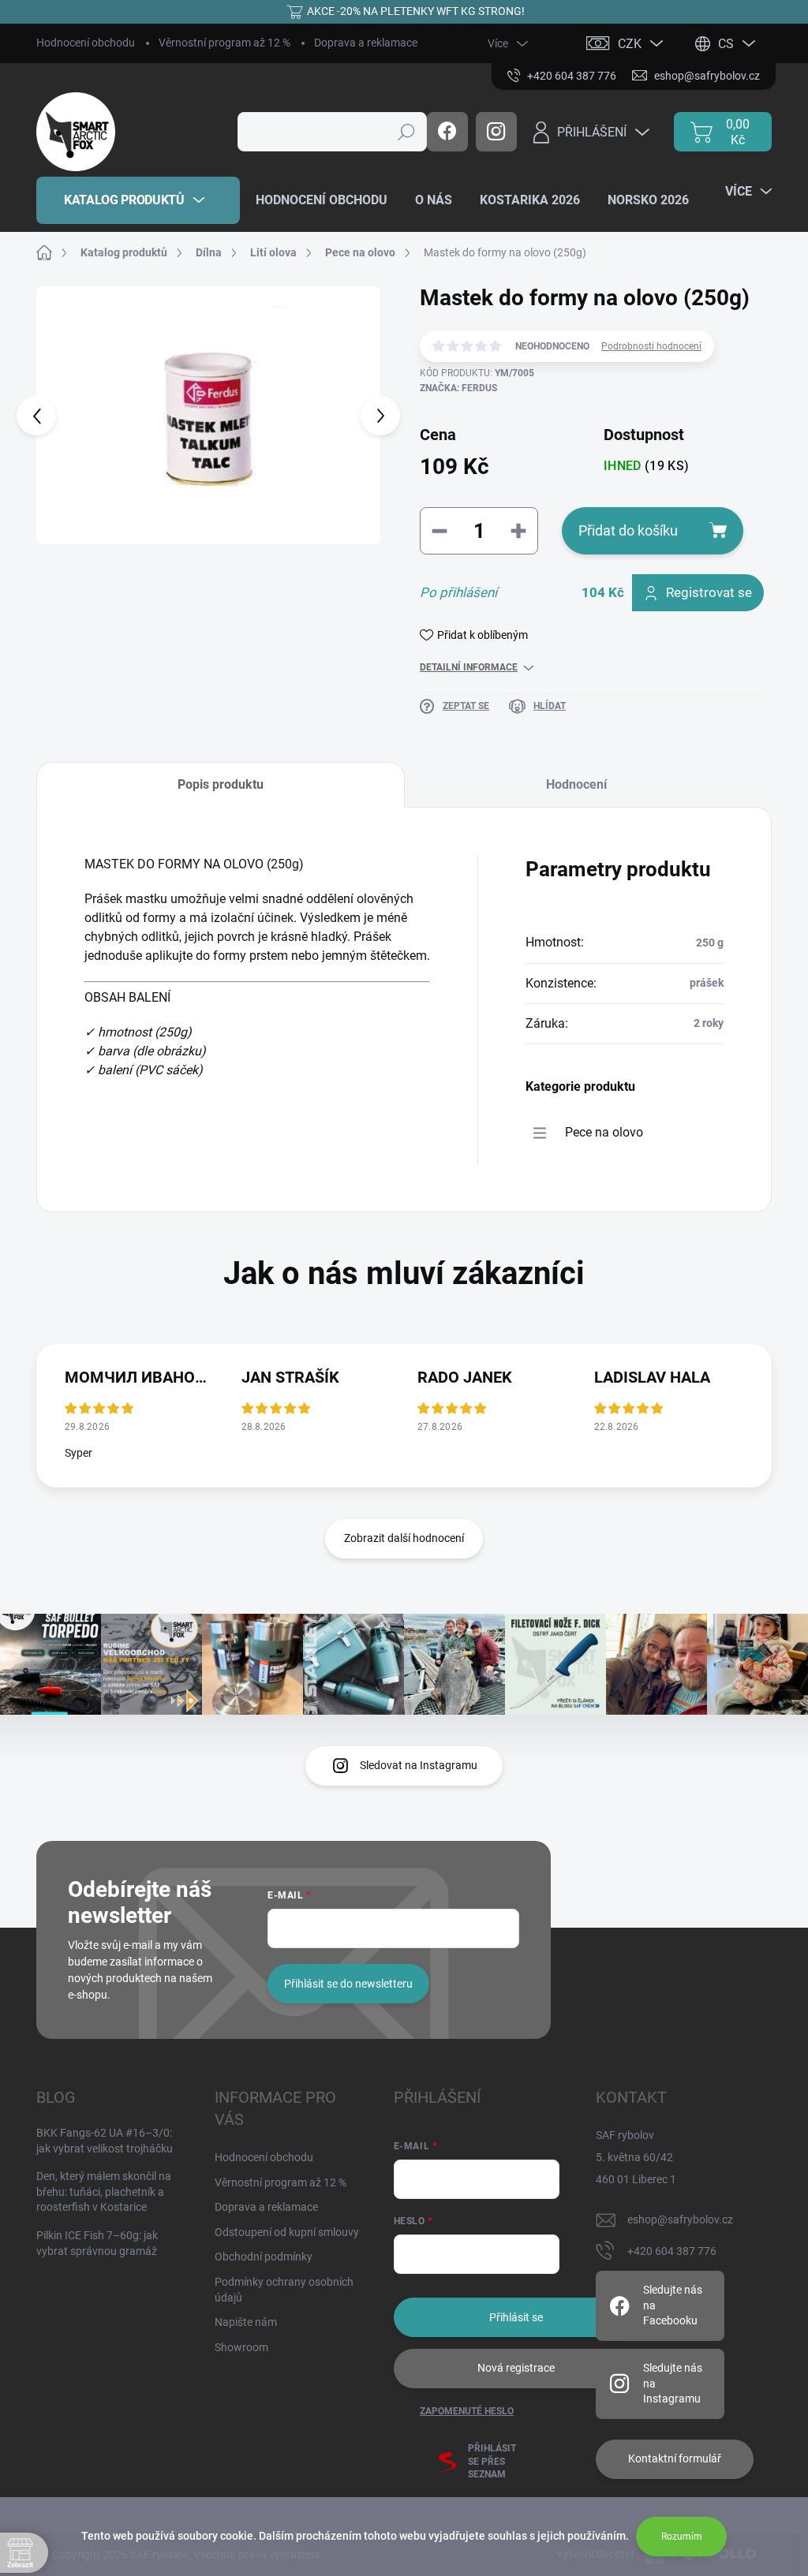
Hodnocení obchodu (86, 43)
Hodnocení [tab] (576, 784)
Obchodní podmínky (264, 2257)
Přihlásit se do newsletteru (348, 1984)
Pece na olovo (604, 1132)
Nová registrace (516, 2368)
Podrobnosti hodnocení (651, 346)
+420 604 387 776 (672, 2251)
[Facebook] (447, 132)
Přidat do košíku (628, 530)
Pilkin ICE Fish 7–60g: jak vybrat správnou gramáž (97, 2243)
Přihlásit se (516, 2317)
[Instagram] (496, 132)
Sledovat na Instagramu (419, 1765)
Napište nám (246, 2322)
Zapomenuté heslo (467, 2411)
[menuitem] (138, 200)
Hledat (407, 132)
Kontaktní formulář (675, 2458)
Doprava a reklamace (366, 43)
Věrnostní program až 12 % (224, 43)
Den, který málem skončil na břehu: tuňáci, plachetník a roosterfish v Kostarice (104, 2191)
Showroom (241, 2347)
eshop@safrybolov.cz (680, 2219)
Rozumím (682, 2537)
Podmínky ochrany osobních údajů (284, 2290)
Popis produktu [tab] (221, 784)
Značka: (458, 388)
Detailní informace (469, 667)
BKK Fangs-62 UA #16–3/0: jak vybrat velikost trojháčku (105, 2141)
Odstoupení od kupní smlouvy (287, 2232)
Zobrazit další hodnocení (404, 1538)
